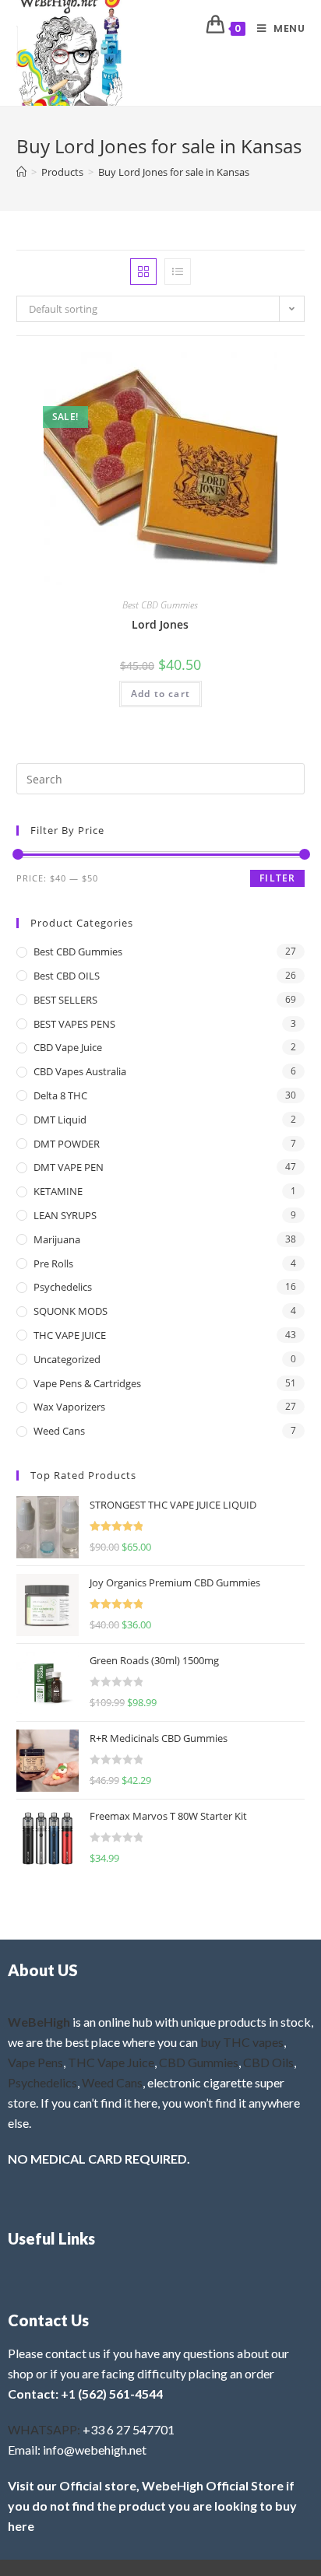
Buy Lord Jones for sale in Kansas (174, 172)
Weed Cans (59, 1431)
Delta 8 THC (60, 1095)
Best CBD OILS (67, 976)
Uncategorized (67, 1359)
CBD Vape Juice (68, 1047)
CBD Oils (268, 2062)
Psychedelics (63, 1287)
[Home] (21, 172)
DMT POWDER (67, 1144)
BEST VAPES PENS (74, 1024)
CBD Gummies (199, 2062)
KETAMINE (58, 1191)
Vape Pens (35, 2062)
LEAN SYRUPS (65, 1215)
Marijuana (57, 1239)
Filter (277, 878)
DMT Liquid (60, 1120)
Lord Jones (160, 624)
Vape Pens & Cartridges (87, 1383)
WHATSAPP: (44, 2429)
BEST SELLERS (65, 1000)
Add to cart (160, 694)
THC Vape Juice (111, 2062)
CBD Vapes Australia (80, 1071)
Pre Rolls (53, 1263)
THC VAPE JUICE (70, 1335)
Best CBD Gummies (160, 605)
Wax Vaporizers (69, 1407)
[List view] (178, 272)
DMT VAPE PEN (69, 1167)
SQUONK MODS (71, 1311)
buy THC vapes (242, 2042)
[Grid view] (143, 272)
